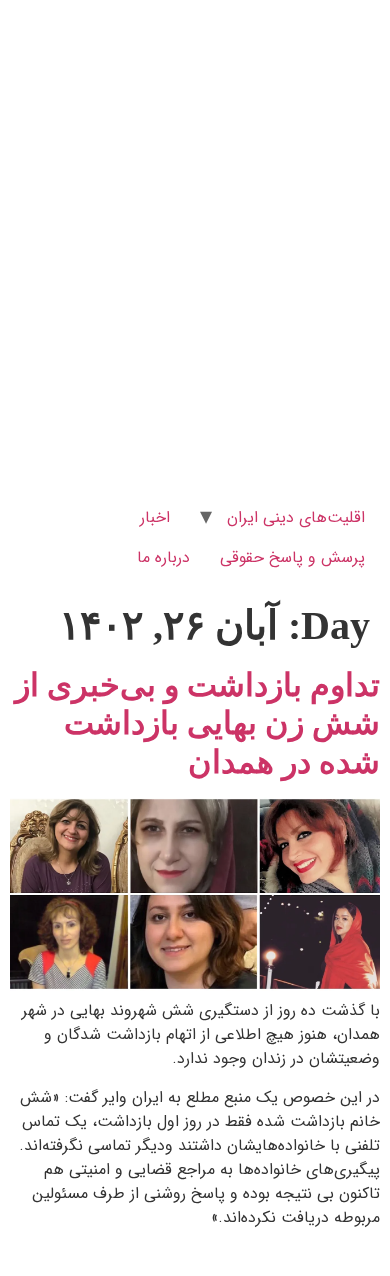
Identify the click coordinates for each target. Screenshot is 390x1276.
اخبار (155, 517)
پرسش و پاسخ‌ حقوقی (292, 557)
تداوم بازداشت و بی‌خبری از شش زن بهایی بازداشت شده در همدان (197, 723)
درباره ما (163, 557)
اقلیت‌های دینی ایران (296, 517)
